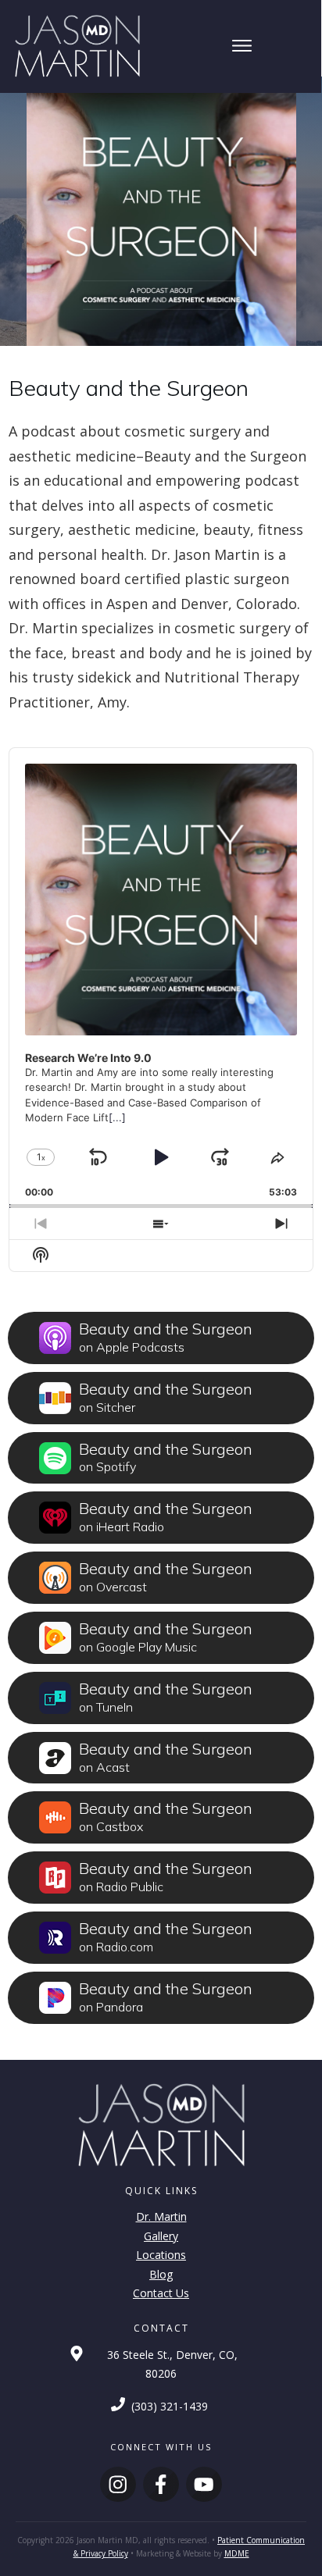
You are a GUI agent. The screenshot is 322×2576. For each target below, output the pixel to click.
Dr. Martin (161, 2216)
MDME (237, 2553)
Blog (161, 2274)
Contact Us (161, 2293)
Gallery (161, 2236)
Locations (161, 2255)
